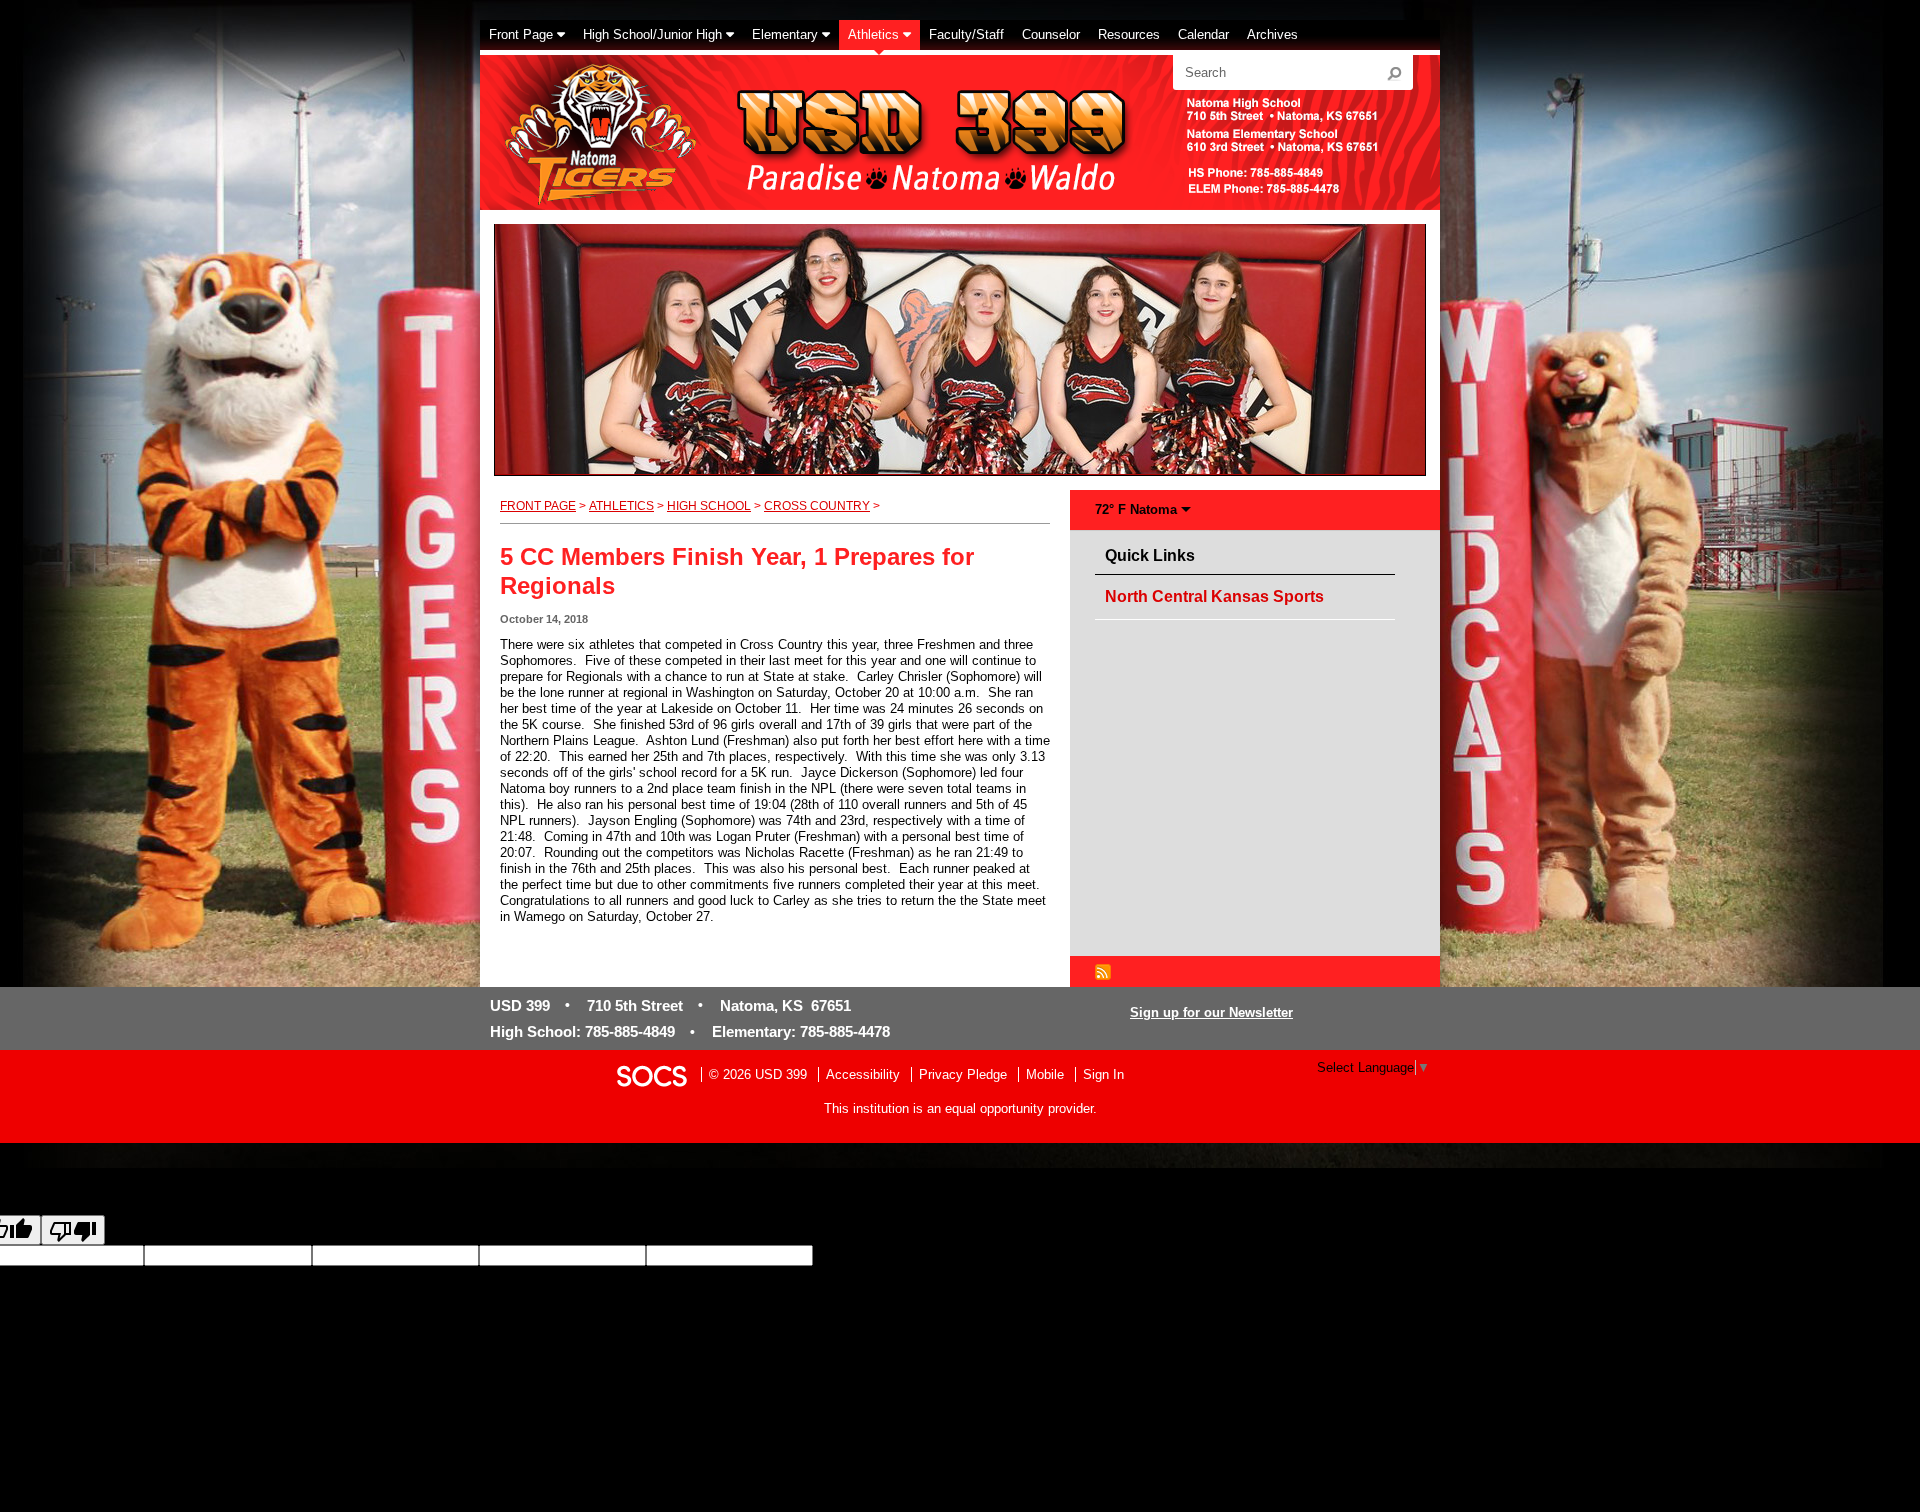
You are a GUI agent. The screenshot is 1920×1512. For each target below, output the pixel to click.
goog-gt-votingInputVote (1509, 1255)
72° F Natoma (1136, 509)
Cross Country (817, 506)
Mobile (1045, 1074)
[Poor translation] (73, 1230)
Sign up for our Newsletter (1211, 1012)
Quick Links (1155, 555)
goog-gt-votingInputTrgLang (1051, 1255)
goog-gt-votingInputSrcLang (892, 1255)
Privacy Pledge (963, 1074)
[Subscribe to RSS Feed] (1103, 970)
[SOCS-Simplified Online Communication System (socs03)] (651, 1074)
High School (709, 506)
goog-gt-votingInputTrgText (1363, 1255)
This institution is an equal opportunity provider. (960, 1108)
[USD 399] (816, 121)
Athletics (621, 506)
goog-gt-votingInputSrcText (1208, 1255)
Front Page (538, 506)
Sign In (1103, 1074)
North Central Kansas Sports (1214, 596)
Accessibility (863, 1074)
